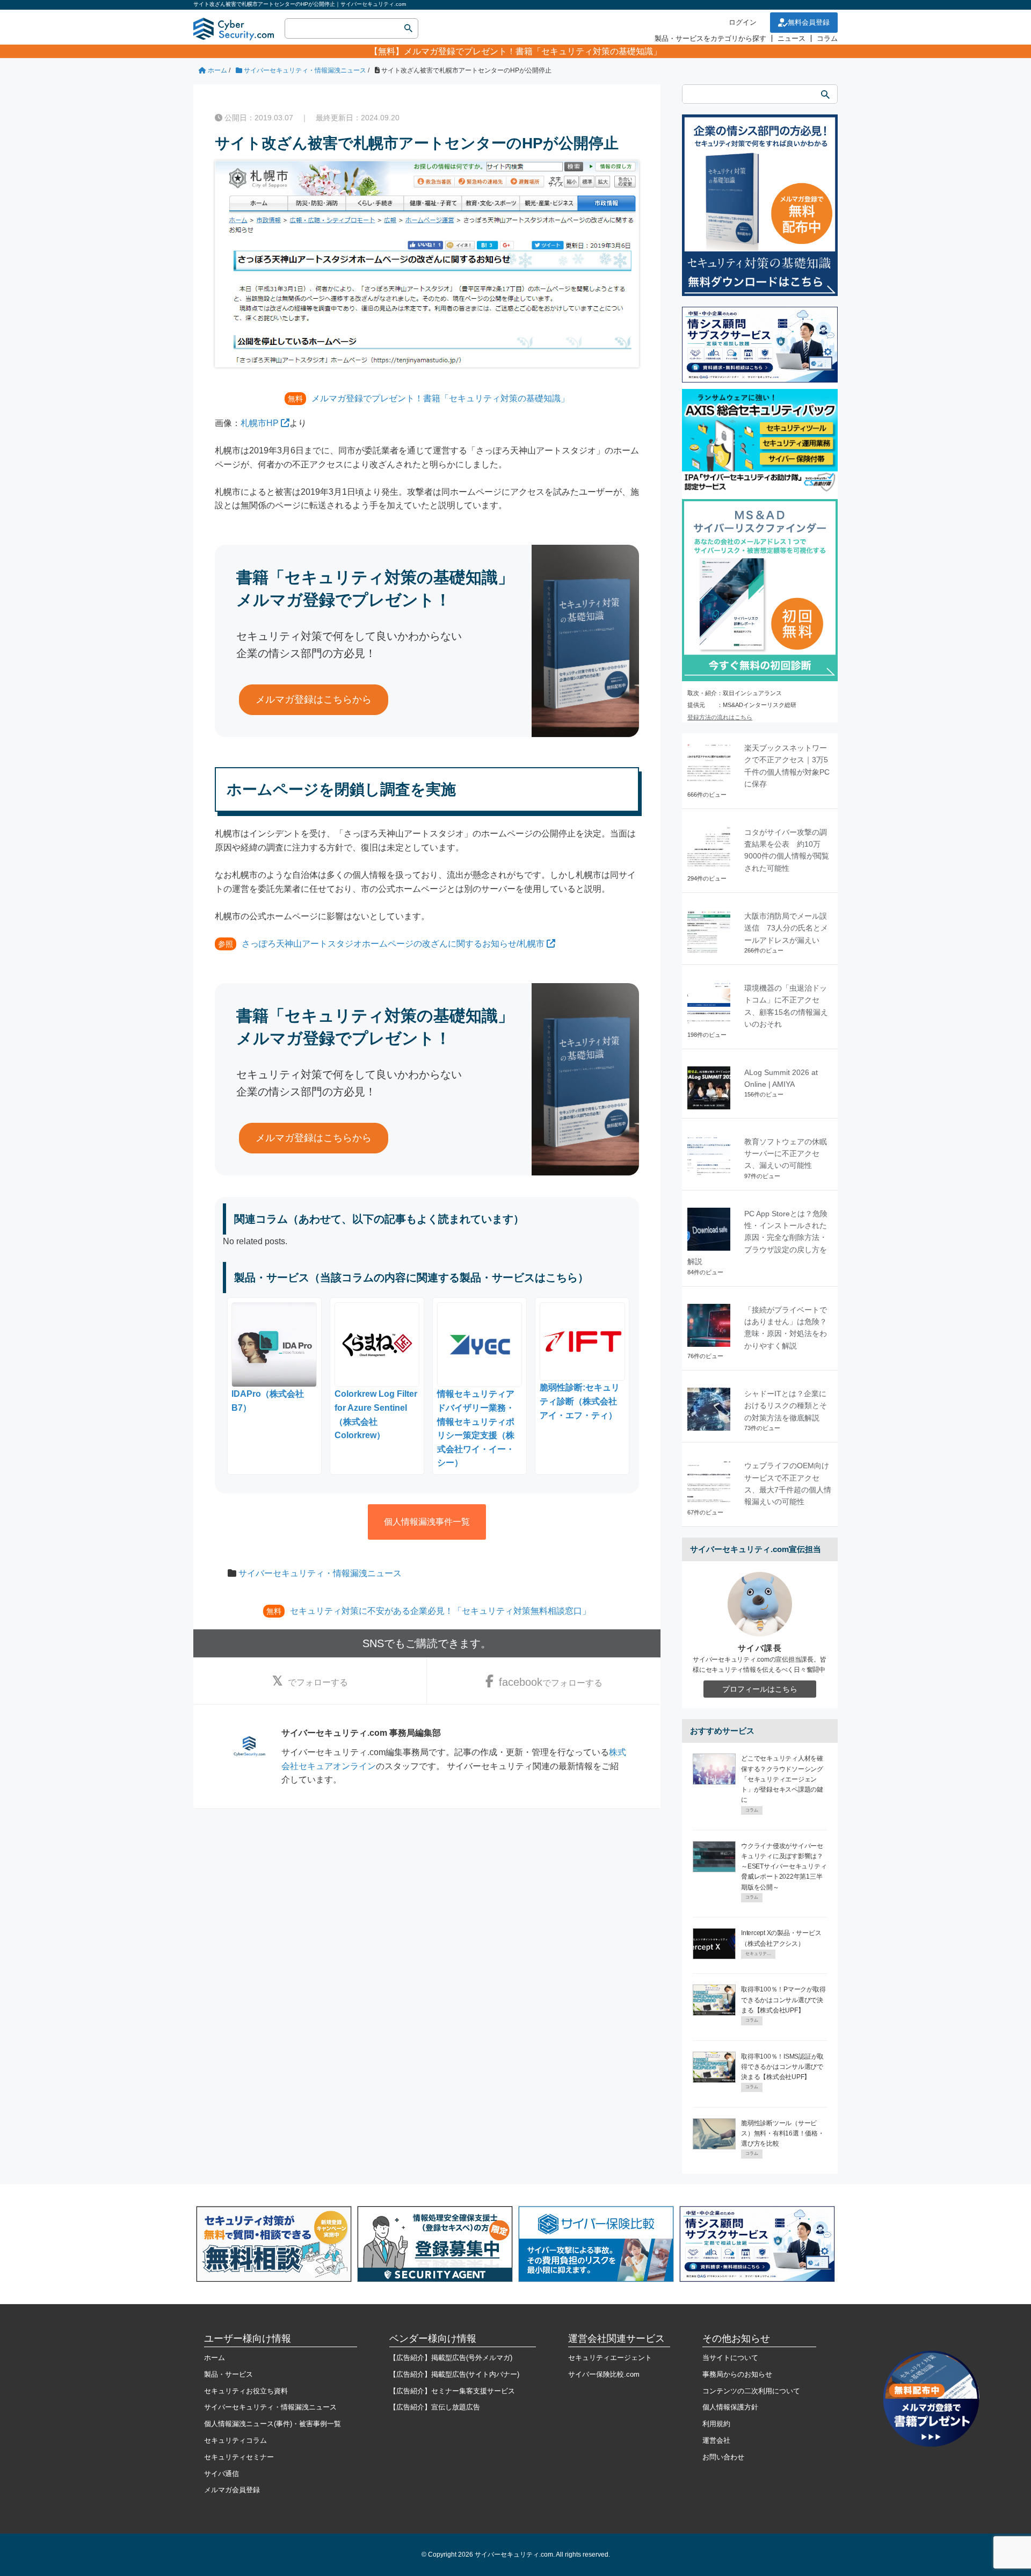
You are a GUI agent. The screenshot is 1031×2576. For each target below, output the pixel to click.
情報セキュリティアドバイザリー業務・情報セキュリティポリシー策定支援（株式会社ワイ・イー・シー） (476, 1428)
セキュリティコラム (235, 2440)
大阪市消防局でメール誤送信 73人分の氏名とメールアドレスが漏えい (786, 928)
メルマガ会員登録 (232, 2490)
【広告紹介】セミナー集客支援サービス (452, 2391)
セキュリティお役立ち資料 (246, 2391)
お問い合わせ (723, 2457)
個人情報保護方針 (730, 2407)
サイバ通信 (222, 2474)
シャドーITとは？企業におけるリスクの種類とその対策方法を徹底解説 (786, 1406)
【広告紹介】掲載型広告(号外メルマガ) (451, 2358)
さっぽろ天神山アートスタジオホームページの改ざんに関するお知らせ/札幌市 (393, 944)
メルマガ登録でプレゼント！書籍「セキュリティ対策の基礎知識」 (533, 51)
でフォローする (318, 1682)
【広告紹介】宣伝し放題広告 (435, 2407)
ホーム (215, 2358)
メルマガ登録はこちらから (314, 699)
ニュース (792, 38)
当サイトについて (730, 2358)
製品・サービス (228, 2374)
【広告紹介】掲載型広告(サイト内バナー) (454, 2374)
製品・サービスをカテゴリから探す (710, 38)
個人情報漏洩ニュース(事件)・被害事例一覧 (273, 2424)
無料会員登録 (809, 22)
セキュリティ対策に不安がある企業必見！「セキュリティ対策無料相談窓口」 (440, 1611)
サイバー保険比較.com (604, 2374)
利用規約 (716, 2424)
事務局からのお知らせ (737, 2374)
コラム (827, 38)
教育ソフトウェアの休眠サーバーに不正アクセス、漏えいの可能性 (786, 1154)
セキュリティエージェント (610, 2358)
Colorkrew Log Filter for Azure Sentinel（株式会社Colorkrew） (376, 1415)
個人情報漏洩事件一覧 (427, 1522)
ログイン (743, 22)
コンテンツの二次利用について (751, 2391)
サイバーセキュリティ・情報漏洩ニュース (320, 1573)
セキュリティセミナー (239, 2457)
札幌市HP (260, 423)
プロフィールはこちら (760, 1689)
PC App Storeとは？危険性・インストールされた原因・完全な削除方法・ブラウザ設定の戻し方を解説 (757, 1238)
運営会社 (716, 2440)
